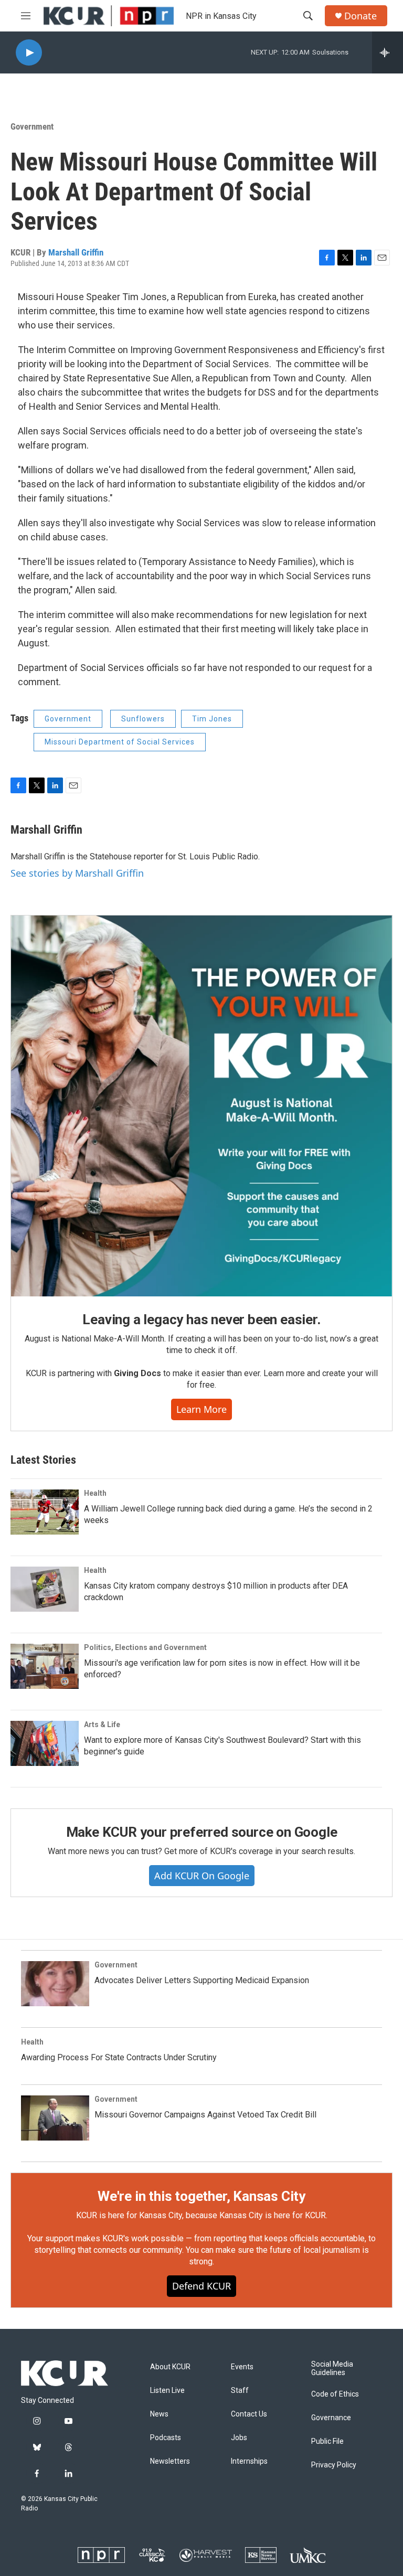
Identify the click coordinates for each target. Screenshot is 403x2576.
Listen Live (167, 2391)
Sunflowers (143, 719)
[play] (29, 53)
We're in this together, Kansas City (201, 2196)
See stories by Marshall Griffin (77, 873)
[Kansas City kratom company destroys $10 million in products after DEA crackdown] (45, 1589)
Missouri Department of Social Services (120, 742)
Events (242, 2367)
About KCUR (170, 2367)
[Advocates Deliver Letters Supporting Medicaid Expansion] (55, 1984)
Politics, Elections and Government (145, 1647)
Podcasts (166, 2438)
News (159, 2414)
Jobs (239, 2438)
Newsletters (170, 2461)
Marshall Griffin (76, 252)
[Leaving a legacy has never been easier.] (201, 1106)
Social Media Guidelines (332, 2369)
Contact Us (249, 2414)
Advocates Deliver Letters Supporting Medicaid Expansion (202, 1980)
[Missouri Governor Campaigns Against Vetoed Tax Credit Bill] (55, 2118)
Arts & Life (102, 1725)
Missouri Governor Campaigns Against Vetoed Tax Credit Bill (205, 2115)
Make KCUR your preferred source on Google (202, 1832)
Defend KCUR (201, 2286)
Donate (360, 16)
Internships (249, 2461)
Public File (327, 2441)
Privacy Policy (334, 2465)
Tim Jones (212, 719)
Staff (240, 2391)
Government (32, 126)
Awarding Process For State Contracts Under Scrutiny (119, 2057)
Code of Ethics (335, 2394)
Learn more (201, 1409)
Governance (331, 2418)
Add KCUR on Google (202, 1876)
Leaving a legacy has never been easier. (201, 1319)
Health (95, 1493)
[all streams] (388, 52)
